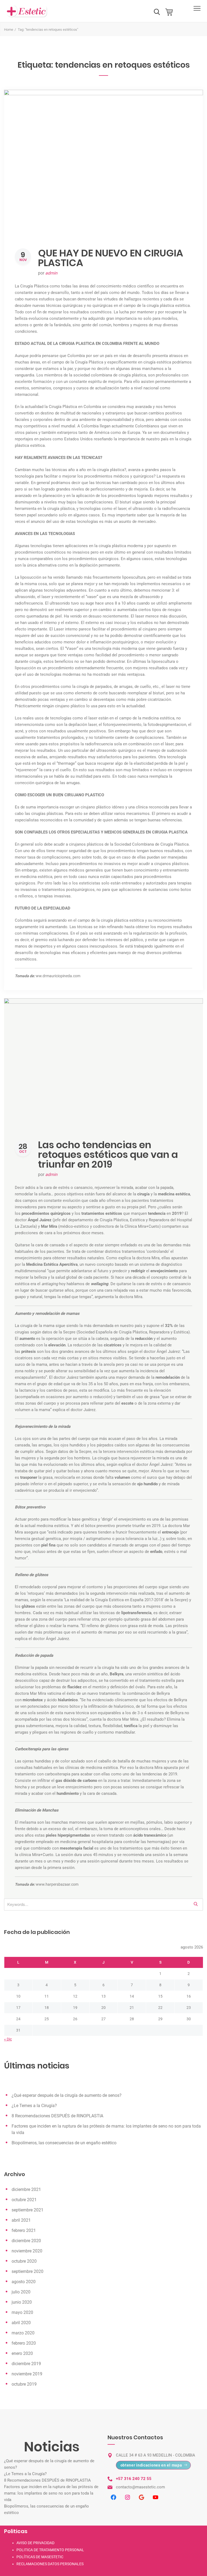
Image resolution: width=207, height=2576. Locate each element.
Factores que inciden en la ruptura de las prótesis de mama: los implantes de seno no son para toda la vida (51, 2493)
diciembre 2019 (26, 2364)
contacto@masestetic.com (140, 2487)
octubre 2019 (24, 2384)
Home (9, 30)
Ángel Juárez (40, 1220)
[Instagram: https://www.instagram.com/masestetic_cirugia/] (127, 2497)
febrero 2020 (24, 2343)
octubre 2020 (24, 2261)
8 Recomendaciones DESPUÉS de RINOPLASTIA (57, 2116)
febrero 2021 (24, 2230)
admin (51, 273)
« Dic (8, 2039)
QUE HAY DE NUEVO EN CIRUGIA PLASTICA (111, 258)
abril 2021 (21, 2220)
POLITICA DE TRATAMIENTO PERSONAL (50, 2550)
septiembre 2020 (27, 2271)
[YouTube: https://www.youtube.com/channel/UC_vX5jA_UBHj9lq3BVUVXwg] (156, 2497)
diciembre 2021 (26, 2189)
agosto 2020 (24, 2282)
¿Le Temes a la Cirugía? (34, 2106)
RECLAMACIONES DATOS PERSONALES (50, 2564)
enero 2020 (22, 2353)
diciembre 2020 (26, 2241)
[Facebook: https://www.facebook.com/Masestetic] (113, 2497)
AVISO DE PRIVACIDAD (35, 2543)
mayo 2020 (22, 2312)
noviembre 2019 (27, 2374)
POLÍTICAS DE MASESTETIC (40, 2557)
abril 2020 (21, 2323)
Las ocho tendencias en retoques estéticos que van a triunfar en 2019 (108, 1155)
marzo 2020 (23, 2333)
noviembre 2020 (27, 2251)
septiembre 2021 (27, 2210)
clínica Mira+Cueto (36, 1855)
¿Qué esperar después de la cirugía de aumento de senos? (67, 2095)
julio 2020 (21, 2292)
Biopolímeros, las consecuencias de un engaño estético (64, 2143)
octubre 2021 (24, 2200)
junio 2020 (22, 2302)
